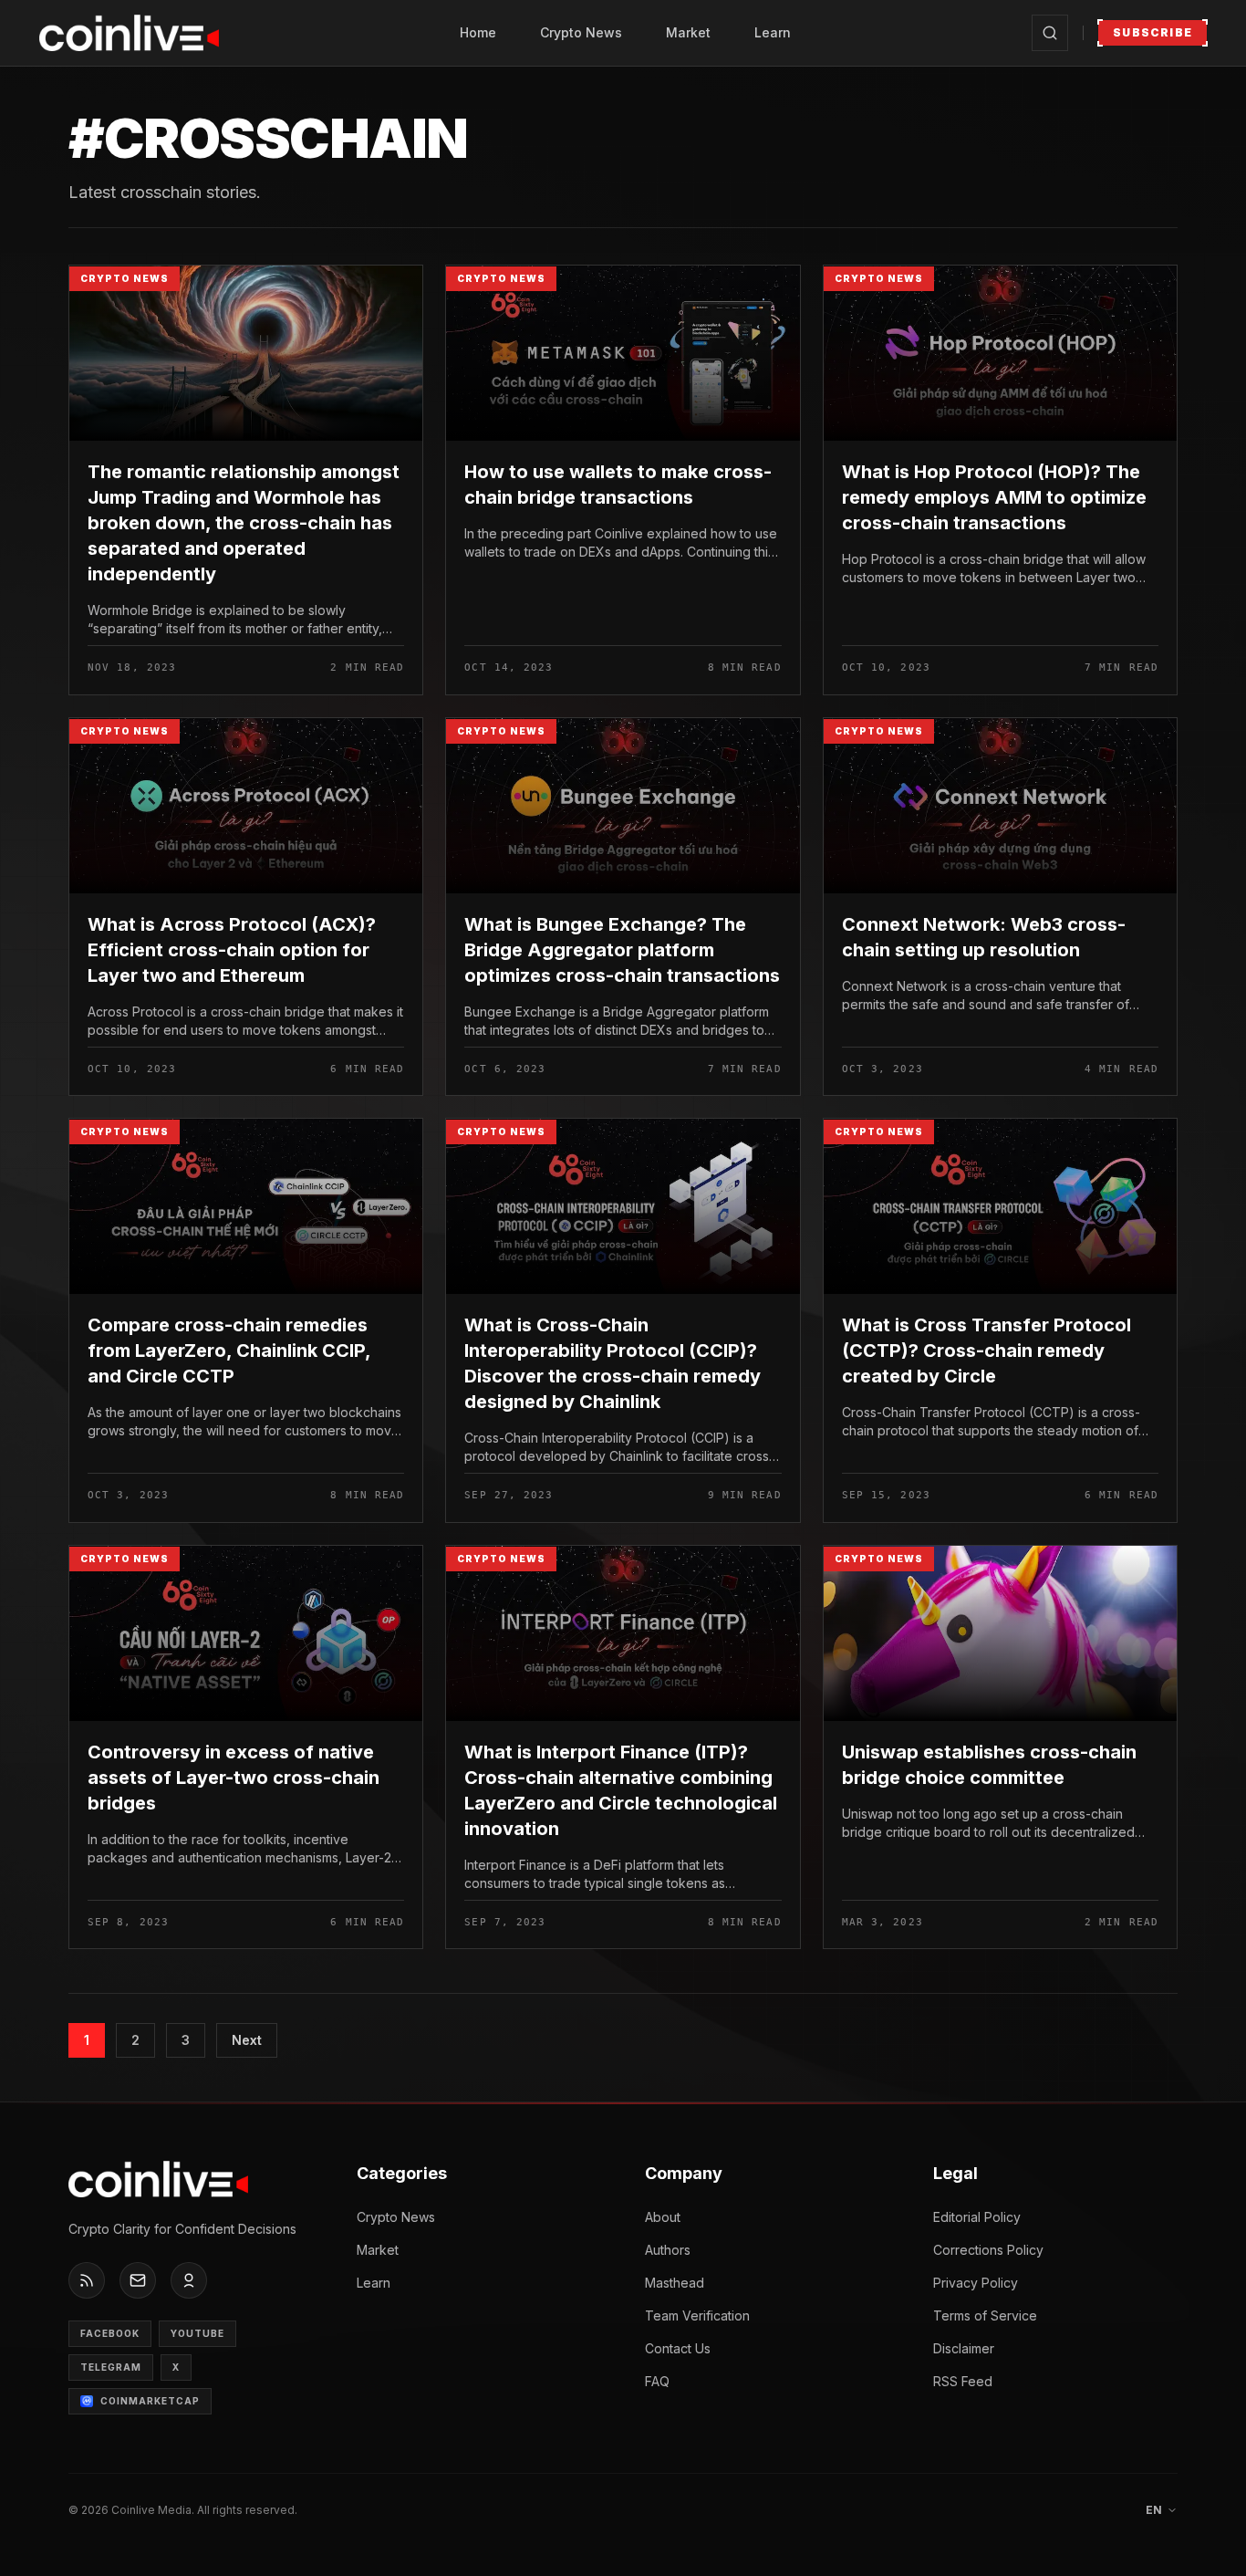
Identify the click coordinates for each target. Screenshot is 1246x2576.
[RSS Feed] (87, 2280)
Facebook (110, 2333)
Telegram (111, 2367)
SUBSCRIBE (1153, 32)
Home (478, 32)
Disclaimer (964, 2348)
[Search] (1050, 33)
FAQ (657, 2381)
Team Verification (697, 2315)
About (663, 2217)
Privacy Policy (976, 2283)
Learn (773, 32)
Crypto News (581, 32)
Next (247, 2040)
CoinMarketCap (150, 2401)
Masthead (675, 2283)
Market (688, 32)
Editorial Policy (977, 2217)
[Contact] (138, 2280)
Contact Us (678, 2348)
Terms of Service (985, 2315)
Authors (668, 2250)
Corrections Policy (988, 2250)
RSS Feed (963, 2381)
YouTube (197, 2333)
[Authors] (189, 2280)
